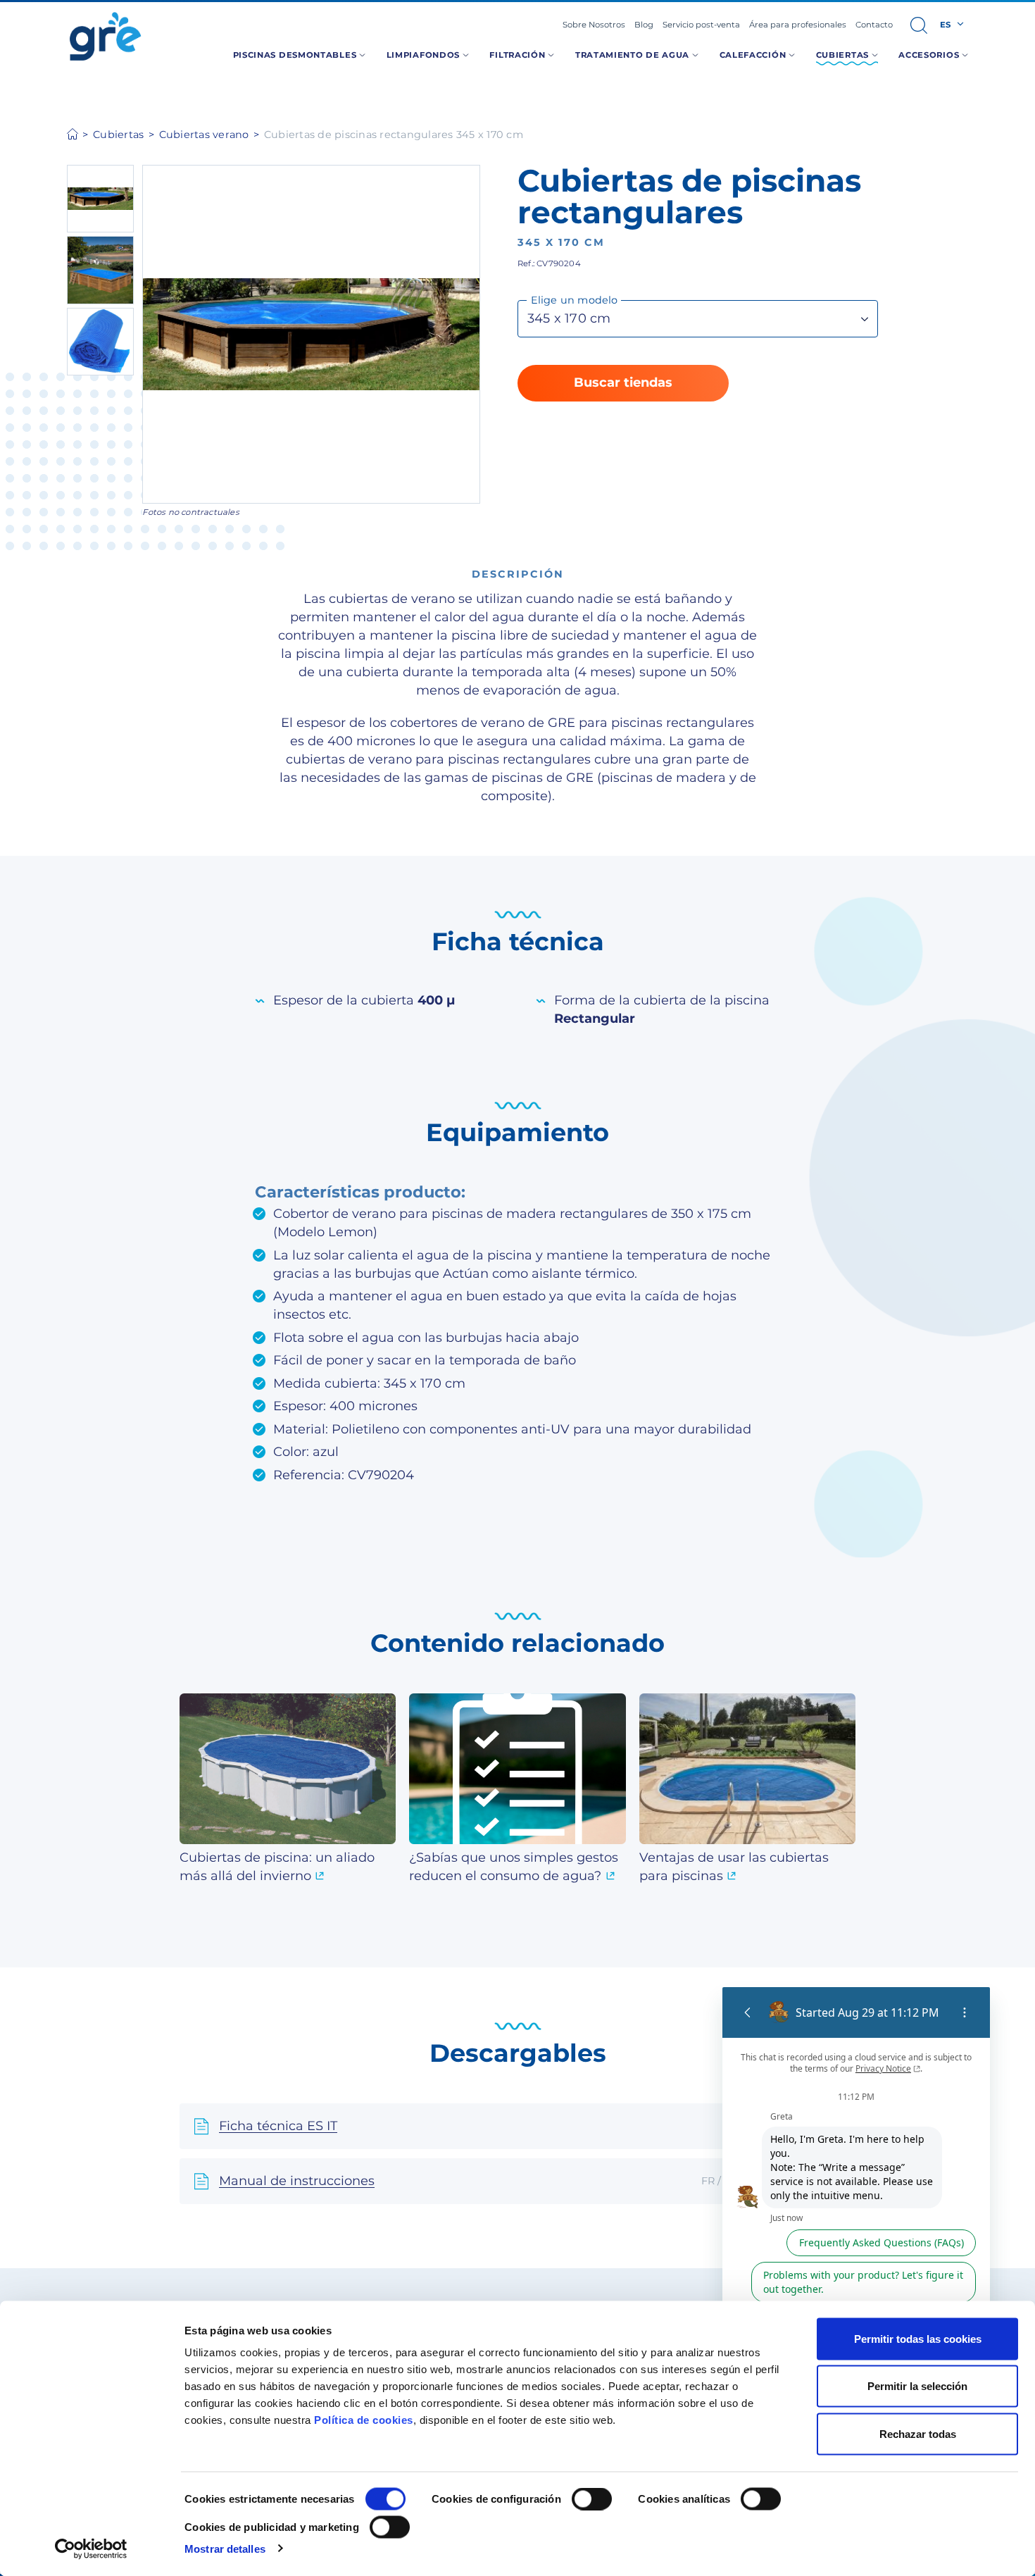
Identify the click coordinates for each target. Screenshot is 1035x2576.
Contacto (874, 25)
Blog (644, 25)
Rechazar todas (918, 2433)
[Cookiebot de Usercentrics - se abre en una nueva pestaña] (91, 2549)
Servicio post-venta (701, 25)
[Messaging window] (856, 2234)
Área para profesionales (798, 25)
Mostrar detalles (225, 2548)
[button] (919, 25)
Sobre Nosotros (594, 25)
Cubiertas (118, 135)
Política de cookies (364, 2420)
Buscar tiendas (623, 382)
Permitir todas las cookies (918, 2339)
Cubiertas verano (204, 135)
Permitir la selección (917, 2386)
